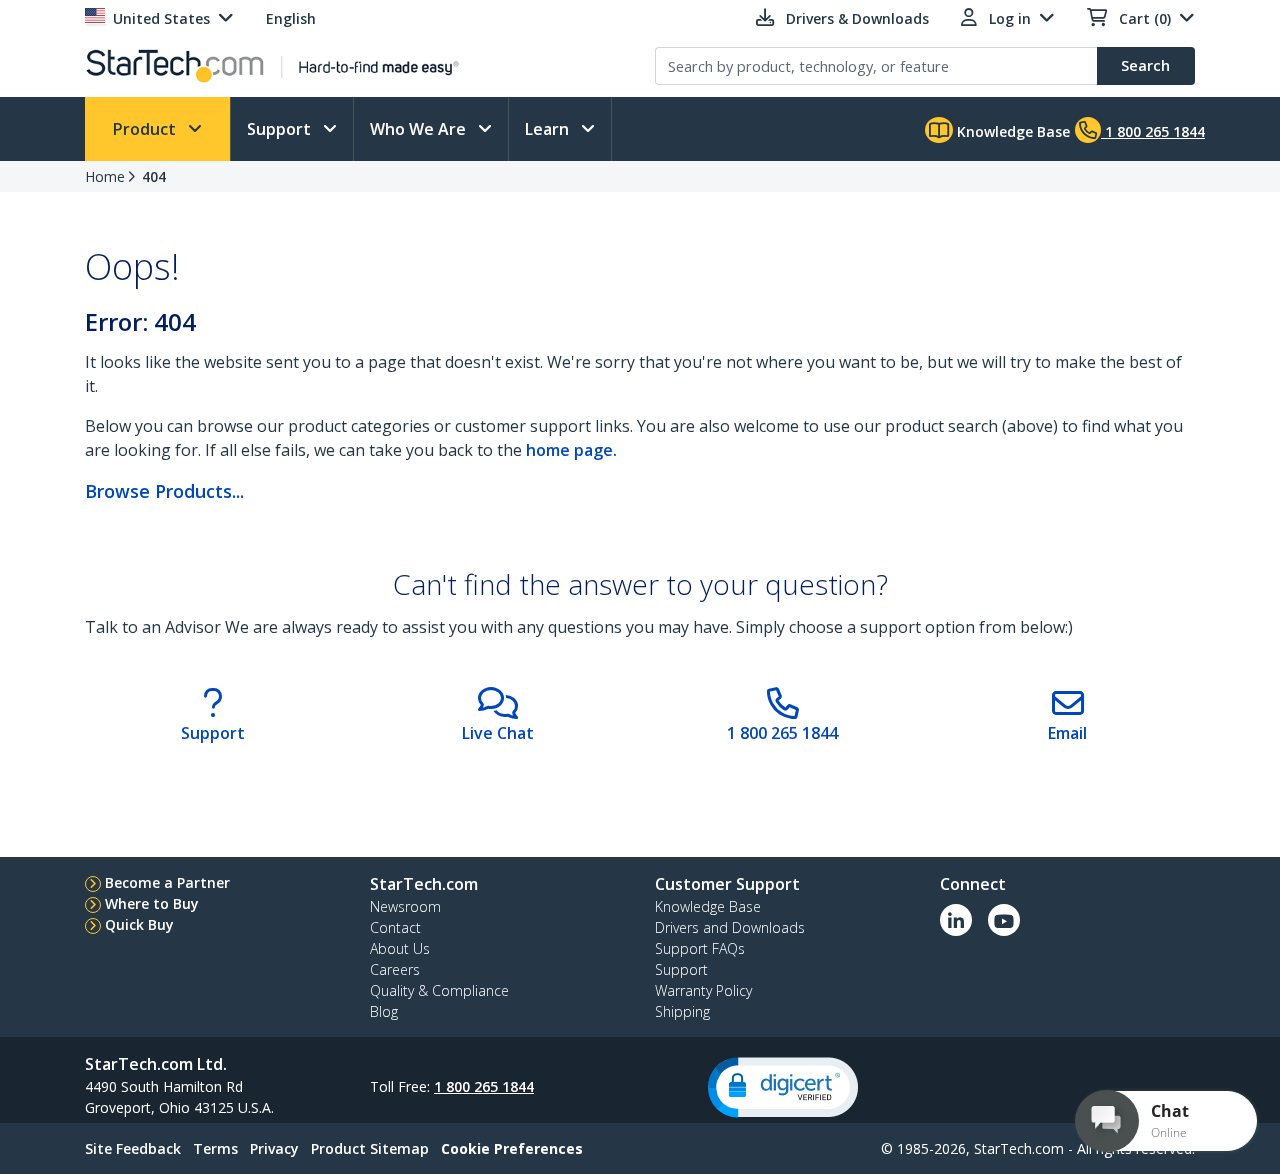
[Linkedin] (956, 920)
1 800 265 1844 (484, 1086)
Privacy (274, 1148)
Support (281, 129)
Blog (384, 1011)
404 (154, 176)
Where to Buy (152, 903)
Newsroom (405, 906)
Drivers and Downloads (730, 927)
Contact (395, 927)
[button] (783, 1087)
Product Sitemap (370, 1148)
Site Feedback (133, 1148)
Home (105, 176)
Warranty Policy (703, 990)
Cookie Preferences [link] (512, 1148)
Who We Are (420, 129)
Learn (549, 129)
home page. (571, 450)
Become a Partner (167, 882)
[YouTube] (1004, 920)
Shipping (682, 1011)
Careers (395, 969)
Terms (215, 1148)
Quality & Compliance (439, 990)
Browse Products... (164, 491)
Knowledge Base (1011, 131)
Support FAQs (700, 948)
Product (146, 129)
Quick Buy (139, 924)
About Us (400, 948)
